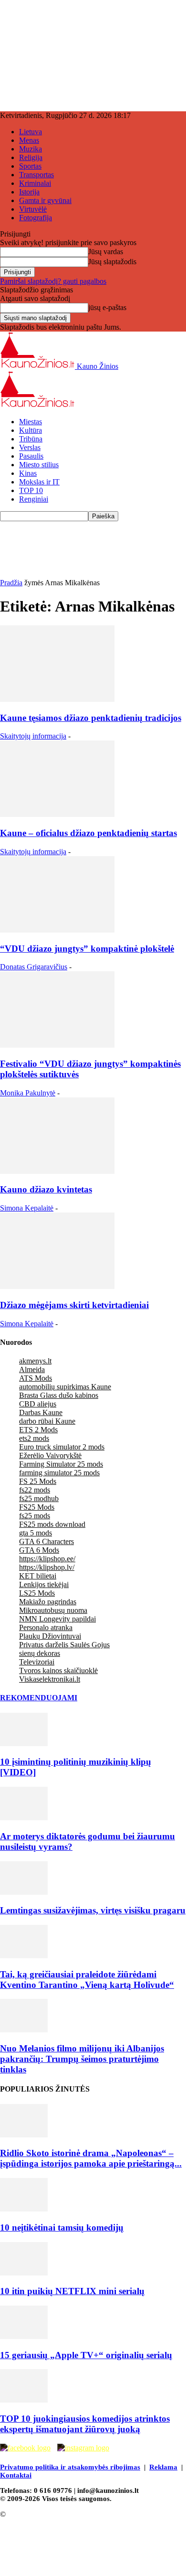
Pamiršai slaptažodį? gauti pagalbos (53, 281)
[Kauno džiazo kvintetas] (57, 1171)
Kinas (28, 473)
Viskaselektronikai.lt (50, 1679)
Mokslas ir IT (39, 482)
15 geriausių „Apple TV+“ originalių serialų (86, 2355)
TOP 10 (31, 490)
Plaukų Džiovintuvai (50, 1636)
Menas (29, 140)
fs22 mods (35, 1490)
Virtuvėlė (33, 209)
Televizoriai (37, 1662)
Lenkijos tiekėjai (44, 1584)
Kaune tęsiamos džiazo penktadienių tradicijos (91, 718)
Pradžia (11, 583)
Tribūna (31, 439)
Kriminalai (35, 183)
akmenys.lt (35, 1361)
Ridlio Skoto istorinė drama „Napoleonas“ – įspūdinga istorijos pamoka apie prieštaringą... (91, 2158)
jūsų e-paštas (107, 307)
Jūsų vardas (106, 252)
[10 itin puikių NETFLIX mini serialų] (24, 2273)
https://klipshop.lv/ (47, 1567)
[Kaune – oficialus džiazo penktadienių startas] (57, 814)
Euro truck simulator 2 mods (62, 1447)
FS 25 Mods (38, 1481)
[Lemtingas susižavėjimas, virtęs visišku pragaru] (24, 1892)
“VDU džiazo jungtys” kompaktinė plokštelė (87, 949)
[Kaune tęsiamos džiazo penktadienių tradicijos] (57, 699)
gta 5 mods (36, 1533)
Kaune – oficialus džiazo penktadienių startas (88, 833)
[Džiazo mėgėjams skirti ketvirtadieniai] (57, 1286)
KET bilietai (38, 1576)
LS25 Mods (37, 1593)
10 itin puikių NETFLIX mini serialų (72, 2291)
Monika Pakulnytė (28, 1093)
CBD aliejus (38, 1404)
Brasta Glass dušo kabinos (59, 1395)
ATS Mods (36, 1378)
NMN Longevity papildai (57, 1619)
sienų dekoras (40, 1653)
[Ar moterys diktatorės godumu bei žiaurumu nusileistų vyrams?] (24, 1818)
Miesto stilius (39, 465)
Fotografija (36, 218)
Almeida (32, 1369)
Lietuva (31, 132)
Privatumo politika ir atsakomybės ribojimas (70, 2467)
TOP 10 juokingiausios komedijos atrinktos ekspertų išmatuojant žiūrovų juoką (85, 2424)
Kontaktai (16, 2475)
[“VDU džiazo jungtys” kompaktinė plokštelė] (57, 930)
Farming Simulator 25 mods (61, 1464)
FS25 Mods (37, 1507)
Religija (31, 157)
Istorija (29, 192)
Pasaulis (31, 456)
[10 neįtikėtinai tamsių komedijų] (24, 2209)
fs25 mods (35, 1516)
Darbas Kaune (41, 1412)
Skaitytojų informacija (33, 736)
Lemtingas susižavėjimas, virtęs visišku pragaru (93, 1910)
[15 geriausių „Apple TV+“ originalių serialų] (24, 2336)
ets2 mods (34, 1438)
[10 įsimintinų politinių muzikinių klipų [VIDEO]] (24, 1744)
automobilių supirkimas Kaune (65, 1387)
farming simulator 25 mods (59, 1473)
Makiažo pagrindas (48, 1602)
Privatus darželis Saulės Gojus (64, 1645)
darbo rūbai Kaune (47, 1421)
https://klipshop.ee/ (47, 1559)
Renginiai (34, 499)
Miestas (31, 422)
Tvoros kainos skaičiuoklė (58, 1670)
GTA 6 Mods (39, 1550)
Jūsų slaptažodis (112, 262)
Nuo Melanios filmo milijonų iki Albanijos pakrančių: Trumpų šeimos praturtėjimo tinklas (82, 2059)
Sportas (30, 166)
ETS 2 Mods (38, 1430)
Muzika (31, 149)
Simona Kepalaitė (27, 1208)
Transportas (36, 175)
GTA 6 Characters (46, 1541)
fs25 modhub (39, 1498)
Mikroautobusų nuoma (53, 1610)
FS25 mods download (52, 1524)
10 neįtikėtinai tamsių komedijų (62, 2227)
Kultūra (31, 430)
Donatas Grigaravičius (34, 967)
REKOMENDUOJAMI (39, 1698)
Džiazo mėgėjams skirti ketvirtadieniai (74, 1305)
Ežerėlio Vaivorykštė (50, 1455)
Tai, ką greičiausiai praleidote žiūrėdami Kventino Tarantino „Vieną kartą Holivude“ (87, 1980)
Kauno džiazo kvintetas (46, 1189)
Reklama (163, 2467)
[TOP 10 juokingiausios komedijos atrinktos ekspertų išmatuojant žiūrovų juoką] (24, 2400)
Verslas (30, 447)
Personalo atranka (46, 1627)
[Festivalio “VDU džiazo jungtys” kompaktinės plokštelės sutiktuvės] (57, 1045)
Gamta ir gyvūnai (45, 200)
